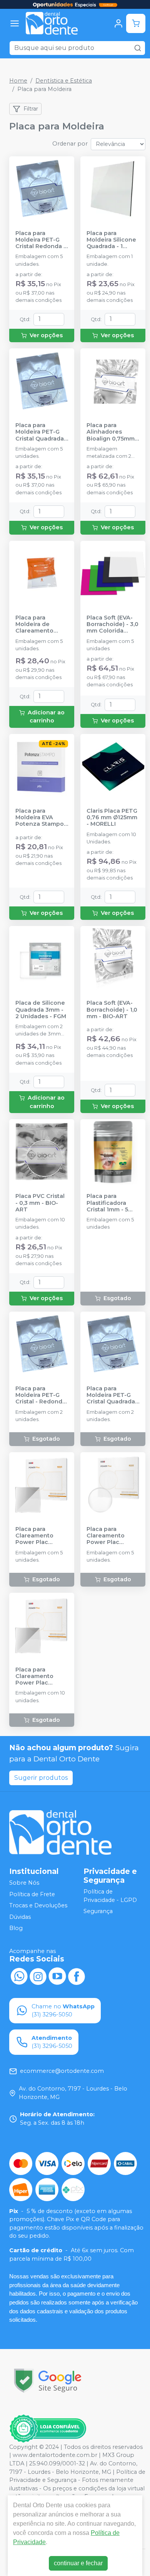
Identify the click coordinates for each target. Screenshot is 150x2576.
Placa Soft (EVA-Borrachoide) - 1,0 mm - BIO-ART (112, 1010)
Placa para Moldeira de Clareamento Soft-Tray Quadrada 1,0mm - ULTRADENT (41, 625)
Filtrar (31, 109)
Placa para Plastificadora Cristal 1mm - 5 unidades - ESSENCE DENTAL (112, 1203)
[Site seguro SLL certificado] (48, 2381)
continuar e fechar (78, 2563)
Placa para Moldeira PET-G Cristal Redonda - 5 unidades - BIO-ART (41, 240)
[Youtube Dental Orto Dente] (57, 1976)
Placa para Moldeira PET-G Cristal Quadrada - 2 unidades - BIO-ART (113, 1395)
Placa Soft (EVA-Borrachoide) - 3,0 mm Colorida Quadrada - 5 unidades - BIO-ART (112, 625)
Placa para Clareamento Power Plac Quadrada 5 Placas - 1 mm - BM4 (37, 1536)
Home (18, 81)
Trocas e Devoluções (38, 1905)
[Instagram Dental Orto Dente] (38, 1976)
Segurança (98, 1911)
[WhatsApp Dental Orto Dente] (19, 1976)
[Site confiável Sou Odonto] (48, 2429)
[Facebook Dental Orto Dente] (77, 1976)
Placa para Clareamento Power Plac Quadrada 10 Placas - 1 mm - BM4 (37, 1676)
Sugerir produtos (41, 1778)
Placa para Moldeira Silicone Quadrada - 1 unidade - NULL (111, 240)
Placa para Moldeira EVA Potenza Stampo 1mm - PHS (40, 818)
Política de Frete (32, 1894)
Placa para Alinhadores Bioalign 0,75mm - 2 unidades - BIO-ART (112, 432)
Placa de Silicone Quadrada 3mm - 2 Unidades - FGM (41, 1010)
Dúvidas (20, 1917)
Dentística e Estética (64, 81)
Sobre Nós (24, 1883)
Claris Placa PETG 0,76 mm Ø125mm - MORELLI (112, 818)
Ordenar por (70, 144)
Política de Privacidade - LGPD (110, 1896)
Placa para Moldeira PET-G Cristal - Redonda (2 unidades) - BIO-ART (41, 1395)
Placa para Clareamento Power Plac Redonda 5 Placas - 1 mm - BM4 (112, 1536)
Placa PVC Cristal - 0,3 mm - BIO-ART (40, 1203)
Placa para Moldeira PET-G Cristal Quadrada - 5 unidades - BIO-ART (42, 432)
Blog (16, 1928)
